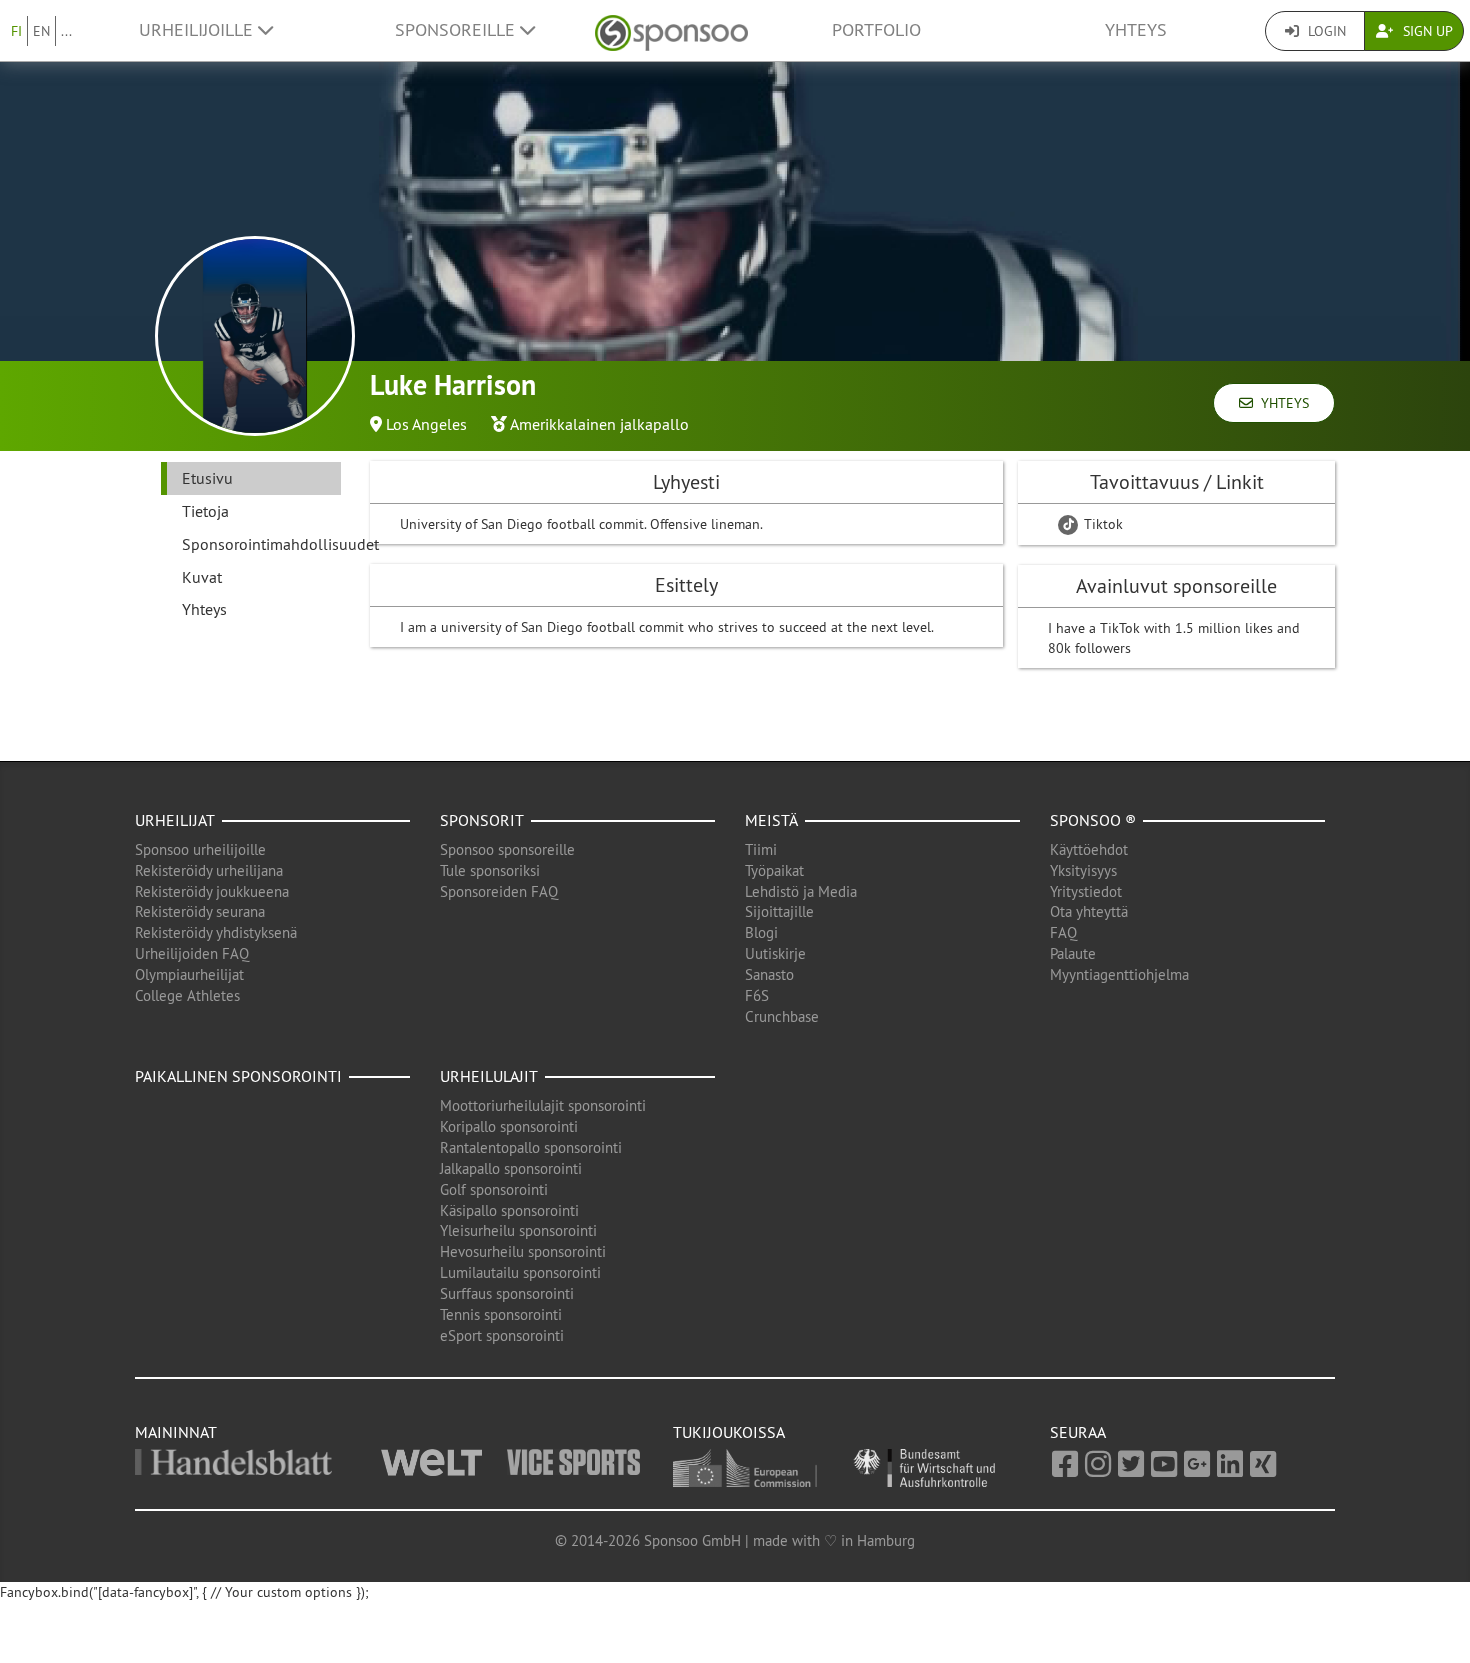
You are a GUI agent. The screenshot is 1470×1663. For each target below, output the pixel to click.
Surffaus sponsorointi (507, 1293)
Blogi (761, 932)
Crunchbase (782, 1016)
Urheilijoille (198, 30)
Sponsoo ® (1093, 820)
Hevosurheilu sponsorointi (523, 1251)
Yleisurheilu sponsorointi (518, 1230)
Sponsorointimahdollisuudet (261, 544)
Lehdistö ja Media (801, 891)
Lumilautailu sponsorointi (520, 1272)
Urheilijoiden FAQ (192, 953)
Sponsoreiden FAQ (499, 891)
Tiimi (761, 849)
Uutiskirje (775, 953)
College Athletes (187, 995)
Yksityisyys (1083, 870)
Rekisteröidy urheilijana (209, 870)
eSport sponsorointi (502, 1335)
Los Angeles (426, 424)
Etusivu (207, 478)
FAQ (1063, 932)
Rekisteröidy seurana (200, 911)
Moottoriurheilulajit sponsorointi (543, 1105)
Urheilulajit (489, 1076)
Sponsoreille (457, 30)
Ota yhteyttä (1089, 911)
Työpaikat (774, 870)
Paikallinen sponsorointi (238, 1076)
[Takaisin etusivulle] (671, 30)
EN (41, 31)
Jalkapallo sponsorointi (511, 1168)
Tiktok (1101, 524)
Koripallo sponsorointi (509, 1126)
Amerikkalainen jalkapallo (599, 424)
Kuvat (202, 577)
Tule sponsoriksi (490, 870)
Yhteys (1136, 30)
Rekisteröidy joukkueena (212, 891)
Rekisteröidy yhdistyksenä (216, 932)
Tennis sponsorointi (501, 1314)
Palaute (1073, 953)
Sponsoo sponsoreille (507, 849)
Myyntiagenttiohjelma (1119, 974)
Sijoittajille (779, 911)
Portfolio (876, 30)
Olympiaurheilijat (189, 974)
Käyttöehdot (1089, 849)
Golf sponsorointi (494, 1189)
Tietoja (205, 511)
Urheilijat (175, 820)
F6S (757, 995)
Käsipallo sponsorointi (509, 1210)
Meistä (771, 820)
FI (16, 31)
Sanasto (769, 974)
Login (1325, 31)
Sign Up (1426, 31)
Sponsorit (482, 820)
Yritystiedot (1086, 891)
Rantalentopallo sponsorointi (531, 1147)
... (66, 31)
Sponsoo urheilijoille (200, 849)
